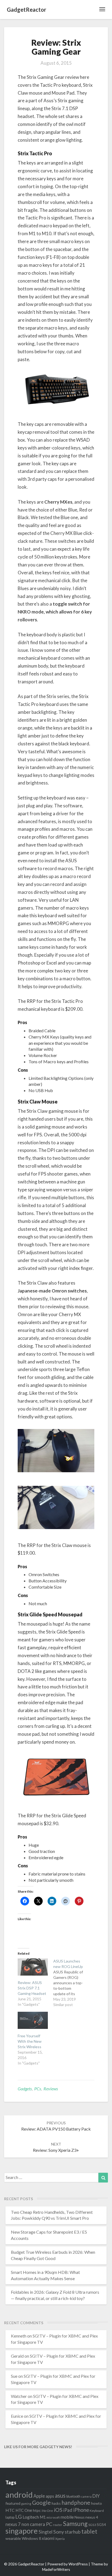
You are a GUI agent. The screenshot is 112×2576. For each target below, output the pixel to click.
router (58, 2525)
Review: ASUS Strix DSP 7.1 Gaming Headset (32, 1988)
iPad (68, 2510)
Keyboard (97, 2511)
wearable (13, 2538)
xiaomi (48, 2538)
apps (50, 2496)
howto (97, 2503)
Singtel (46, 2532)
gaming (26, 2504)
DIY (96, 2496)
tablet (89, 2531)
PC (49, 2524)
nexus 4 (92, 2517)
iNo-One (47, 2511)
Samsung (75, 2524)
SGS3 (92, 2525)
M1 (43, 2517)
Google (41, 2503)
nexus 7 (13, 2524)
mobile (67, 2517)
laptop (10, 2517)
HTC (10, 2510)
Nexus (80, 2517)
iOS (58, 2510)
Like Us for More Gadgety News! (38, 2447)
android (19, 2495)
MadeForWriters (56, 2569)
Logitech (31, 2517)
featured (13, 2503)
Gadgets (25, 2089)
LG (18, 2517)
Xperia (60, 2539)
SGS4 (101, 2525)
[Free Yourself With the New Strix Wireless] (33, 2020)
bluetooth (73, 2496)
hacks (56, 2503)
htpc (37, 2510)
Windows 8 (31, 2538)
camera (86, 2496)
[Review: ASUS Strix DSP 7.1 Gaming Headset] (33, 1967)
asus (60, 2496)
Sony (59, 2532)
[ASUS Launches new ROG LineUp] (71, 1983)
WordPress (78, 2564)
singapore (22, 2531)
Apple (39, 2496)
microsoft (53, 2517)
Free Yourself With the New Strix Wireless (30, 2041)
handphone (76, 2502)
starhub (73, 2532)
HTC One (24, 2510)
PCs (38, 2089)
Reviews (51, 2089)
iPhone (81, 2510)
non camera (33, 2524)
